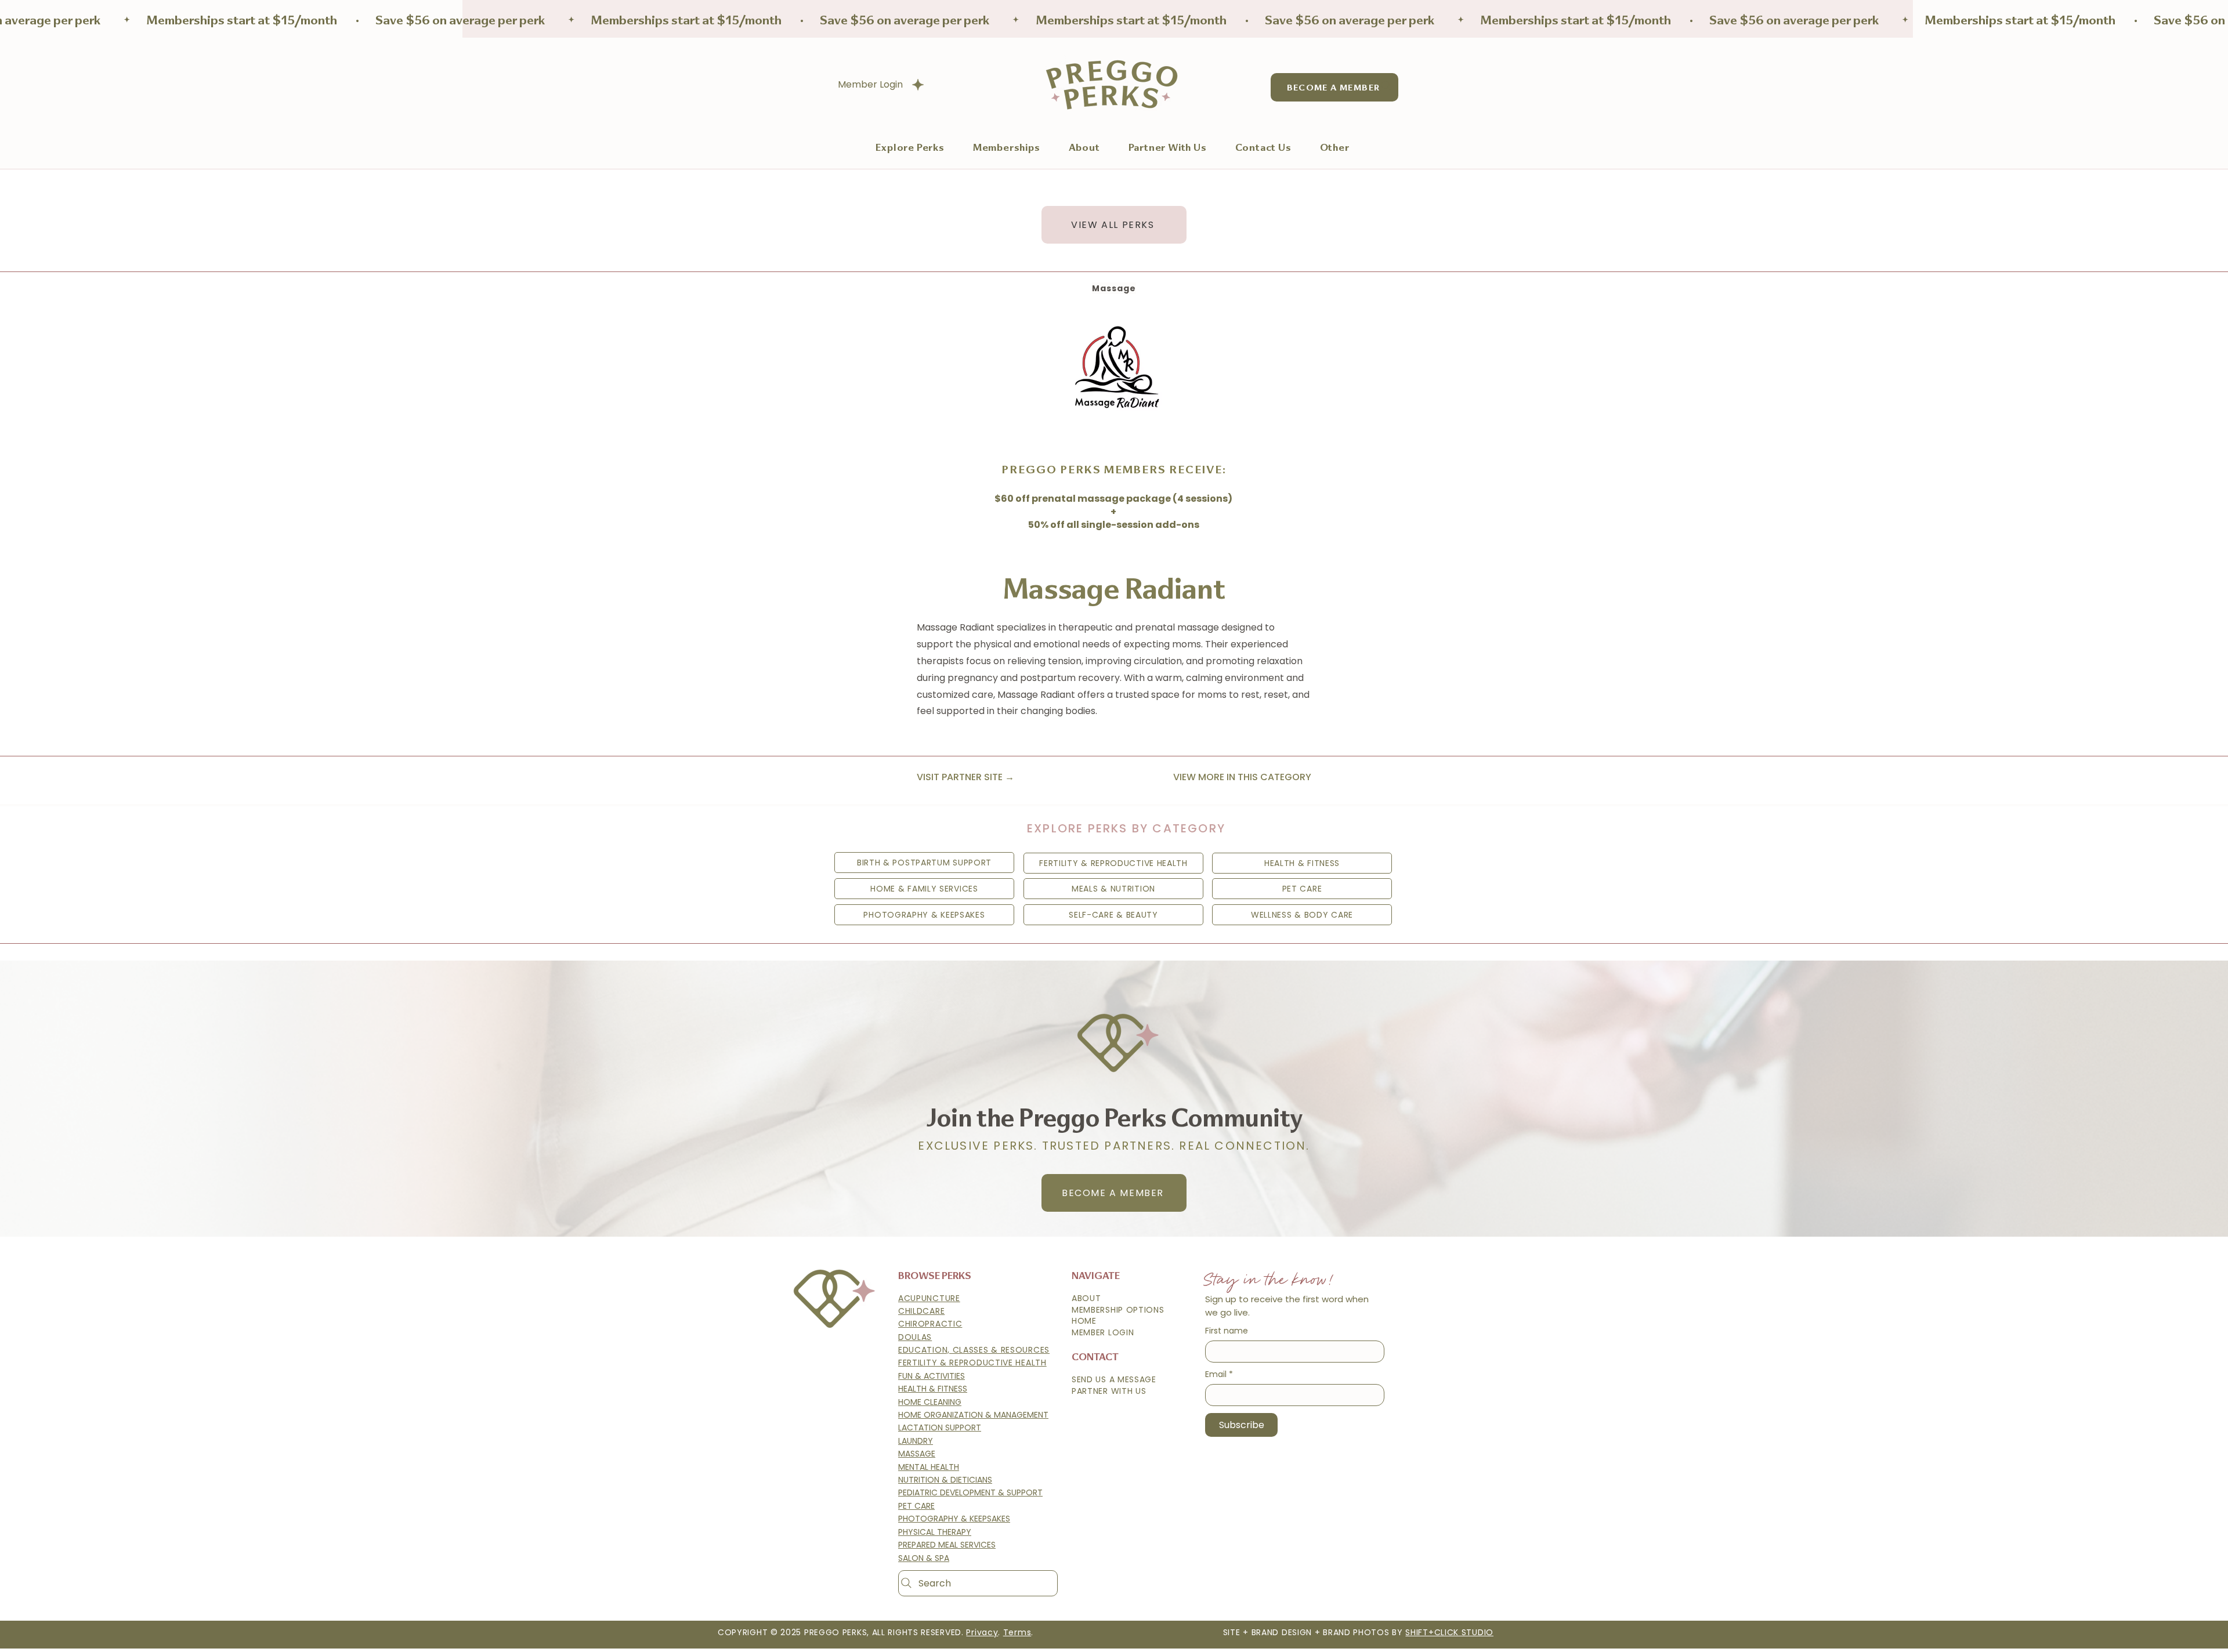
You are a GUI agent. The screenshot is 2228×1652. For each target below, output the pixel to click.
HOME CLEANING (930, 1402)
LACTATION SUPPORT (940, 1428)
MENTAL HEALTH (929, 1467)
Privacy (982, 1632)
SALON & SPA (924, 1558)
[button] (1006, 147)
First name (1227, 1331)
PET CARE (916, 1506)
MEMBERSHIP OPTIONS (1118, 1310)
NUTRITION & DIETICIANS (945, 1480)
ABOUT (1086, 1298)
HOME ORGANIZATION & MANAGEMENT (973, 1415)
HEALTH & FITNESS (933, 1389)
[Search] (1386, 86)
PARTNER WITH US (1109, 1391)
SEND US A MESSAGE (1114, 1379)
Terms (1017, 1632)
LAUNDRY (916, 1441)
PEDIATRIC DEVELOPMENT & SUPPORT (970, 1492)
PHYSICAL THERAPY (935, 1532)
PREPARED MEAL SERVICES (947, 1545)
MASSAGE (917, 1454)
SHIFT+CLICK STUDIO (1449, 1632)
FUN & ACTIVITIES (932, 1376)
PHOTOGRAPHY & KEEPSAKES (954, 1519)
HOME (1084, 1321)
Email (1219, 1374)
